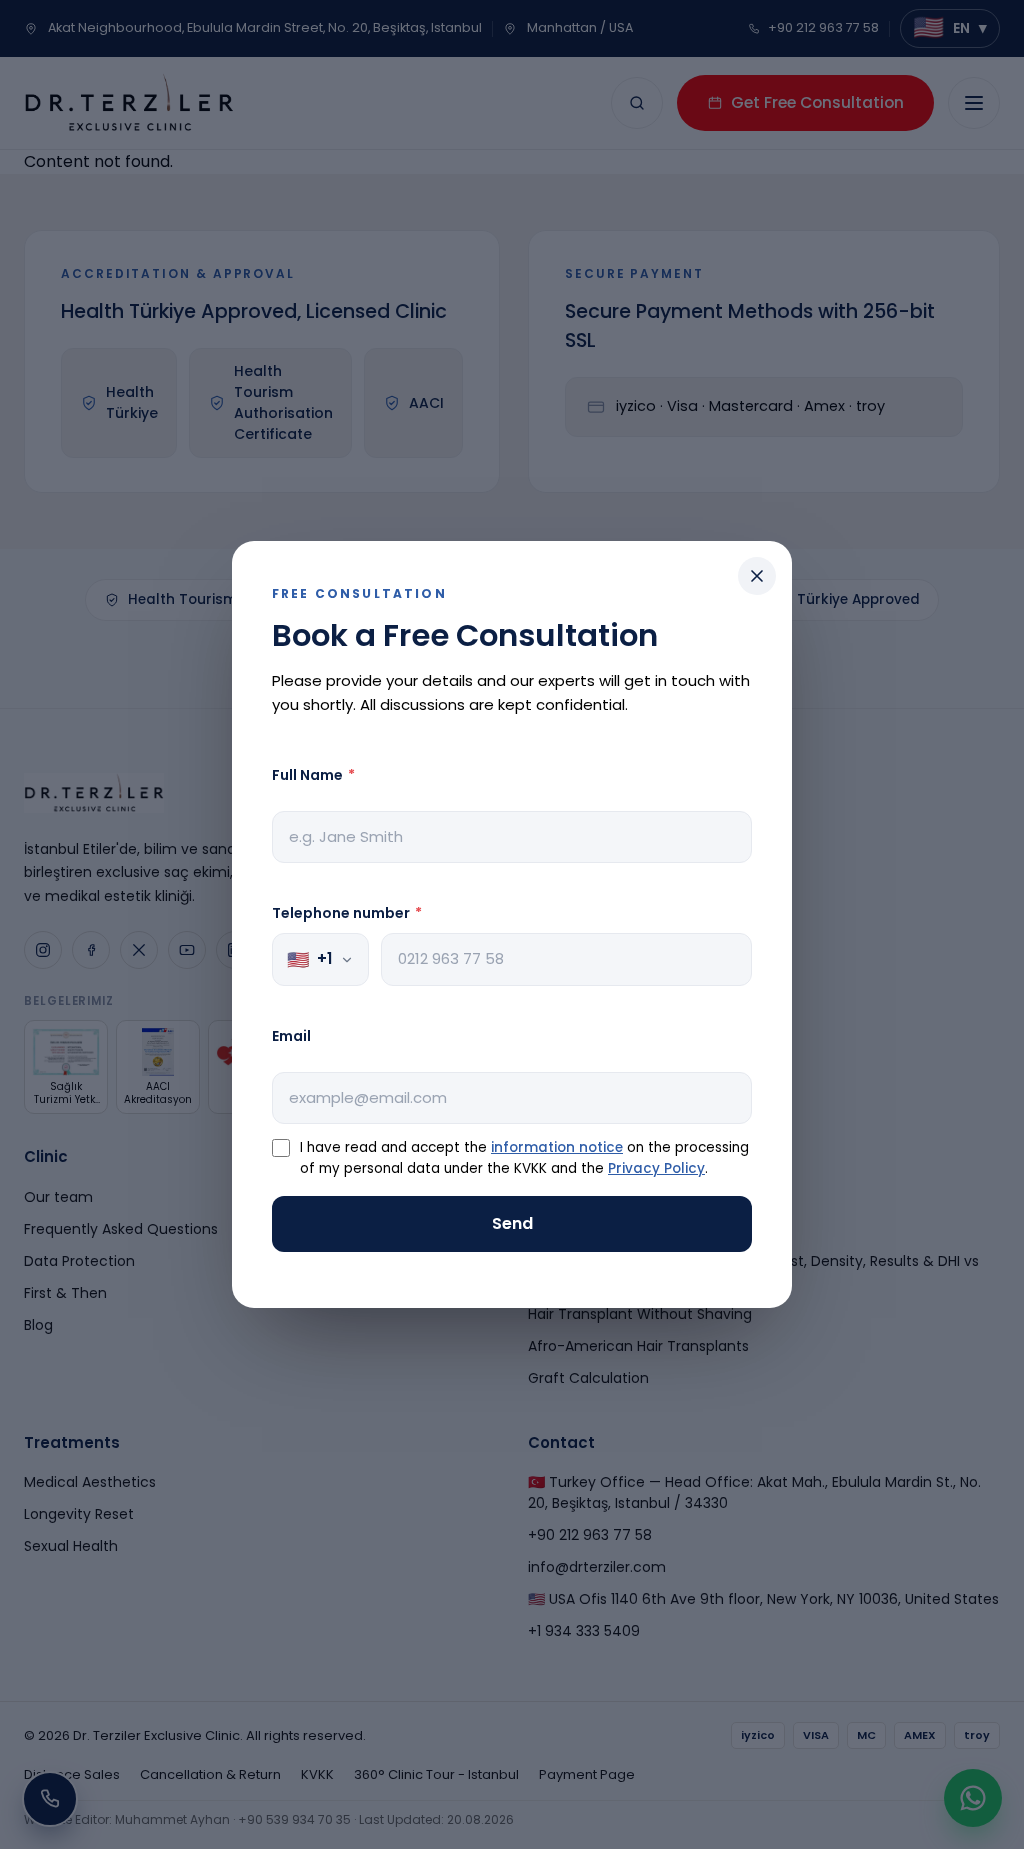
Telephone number (347, 913)
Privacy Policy (656, 1168)
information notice (557, 1147)
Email (291, 1036)
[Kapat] (757, 576)
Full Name (313, 775)
